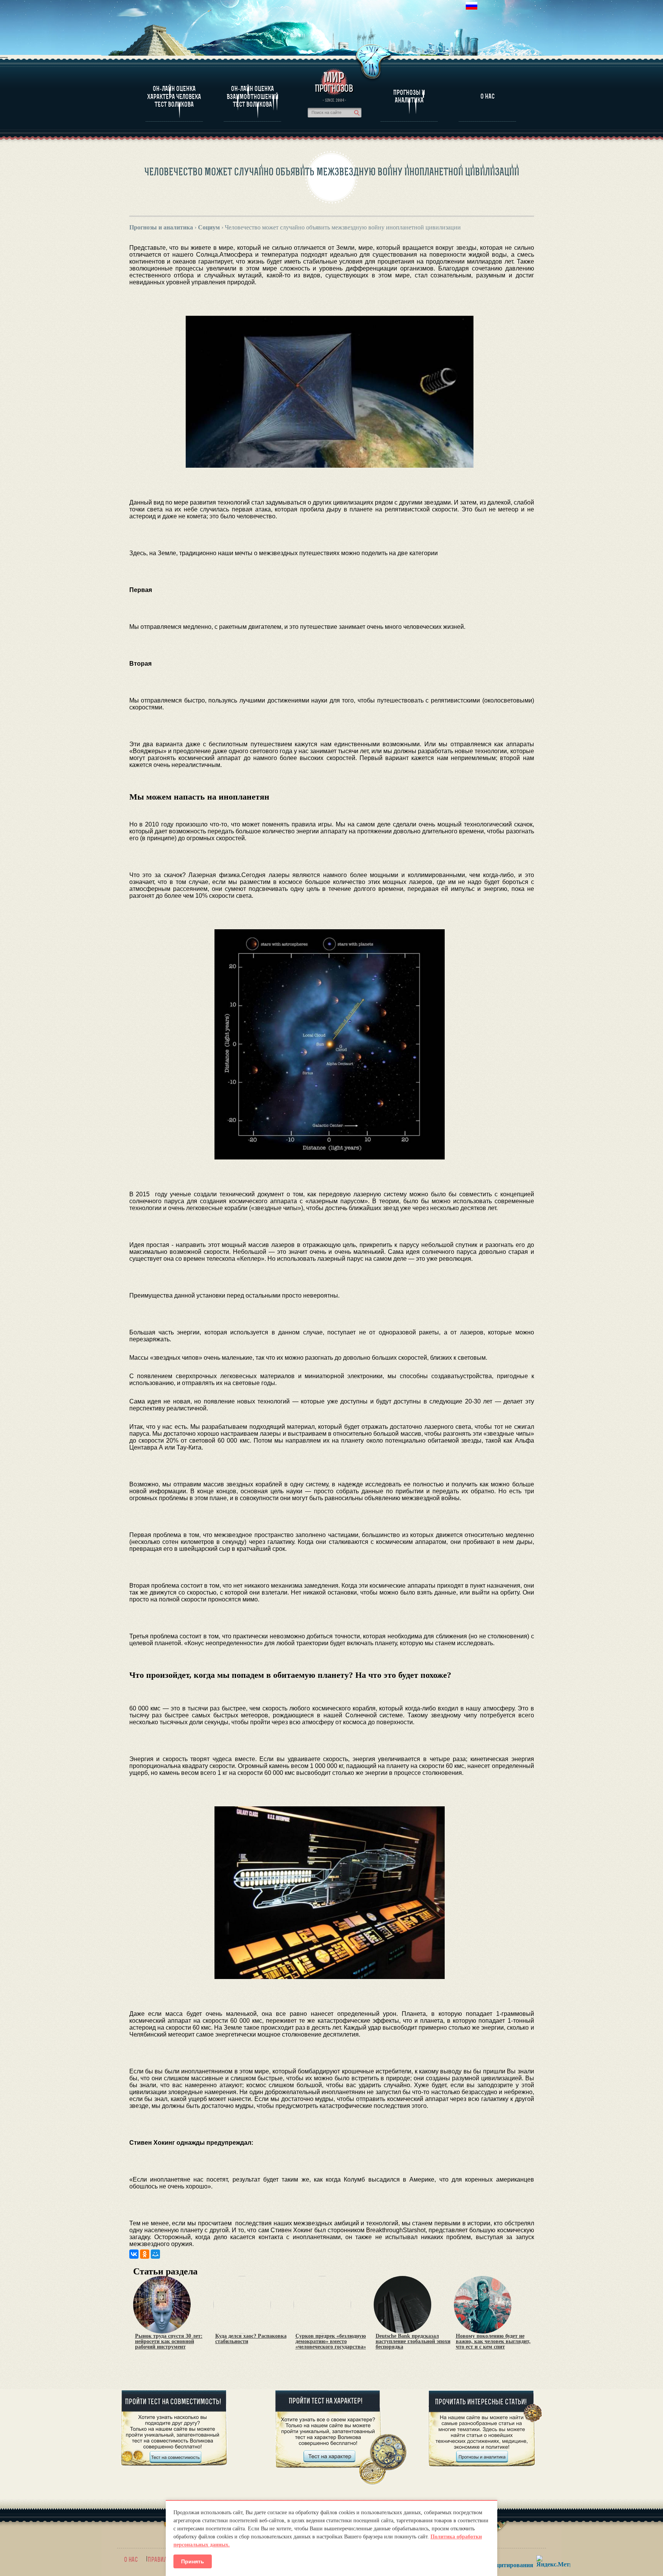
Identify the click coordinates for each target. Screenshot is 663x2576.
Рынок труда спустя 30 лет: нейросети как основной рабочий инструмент (169, 2342)
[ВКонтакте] (134, 2254)
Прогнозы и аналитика (409, 96)
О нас (131, 2560)
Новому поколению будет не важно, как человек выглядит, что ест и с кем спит (493, 2342)
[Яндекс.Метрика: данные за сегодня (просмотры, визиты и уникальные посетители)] (553, 2561)
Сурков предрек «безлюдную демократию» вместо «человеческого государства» (331, 2342)
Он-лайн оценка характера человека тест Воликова (174, 96)
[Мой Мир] (155, 2254)
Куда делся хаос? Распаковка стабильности (251, 2339)
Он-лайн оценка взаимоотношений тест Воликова (253, 96)
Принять (193, 2561)
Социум (209, 227)
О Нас (487, 96)
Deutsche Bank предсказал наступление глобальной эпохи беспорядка (413, 2342)
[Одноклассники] (145, 2254)
